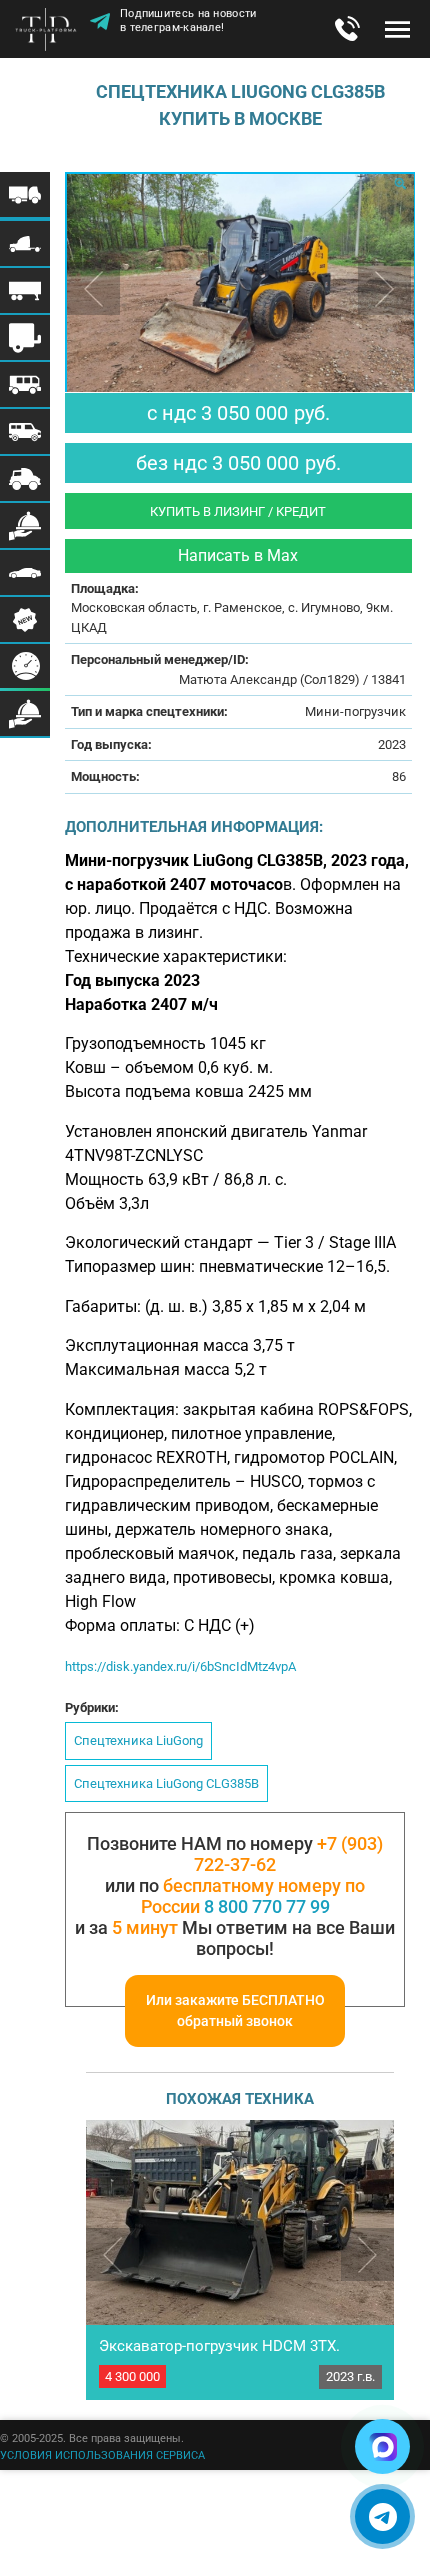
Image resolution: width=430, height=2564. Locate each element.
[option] (240, 289)
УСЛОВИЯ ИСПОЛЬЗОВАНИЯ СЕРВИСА (102, 2455)
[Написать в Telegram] (382, 2516)
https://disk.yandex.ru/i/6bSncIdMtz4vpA (180, 1666)
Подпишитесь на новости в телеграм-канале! (188, 23)
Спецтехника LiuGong (138, 1740)
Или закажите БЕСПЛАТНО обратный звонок (235, 2010)
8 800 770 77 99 (267, 1906)
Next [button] (384, 288)
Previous (112, 2254)
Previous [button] (93, 288)
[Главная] (50, 31)
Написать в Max (238, 555)
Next (367, 2254)
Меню (397, 29)
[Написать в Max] (382, 2446)
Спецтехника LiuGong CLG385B (166, 1783)
